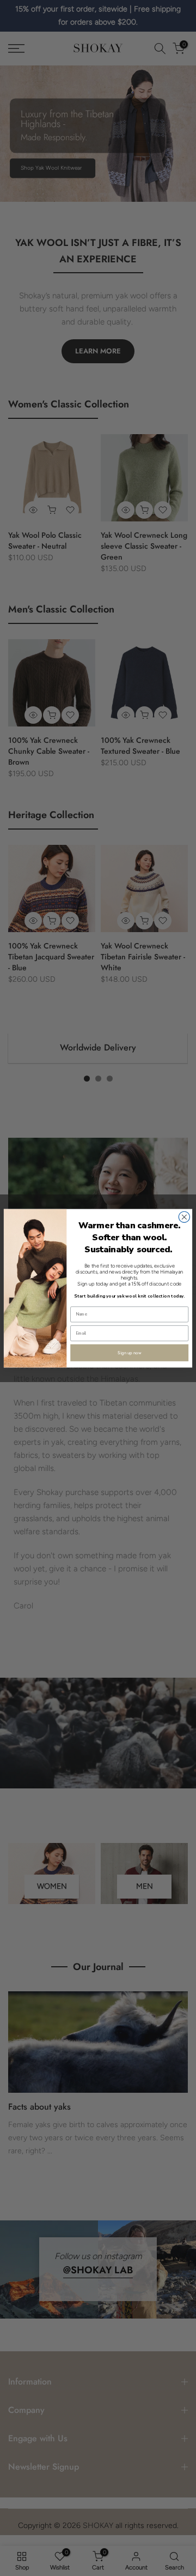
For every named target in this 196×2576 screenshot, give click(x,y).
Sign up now (129, 1353)
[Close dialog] (184, 1217)
